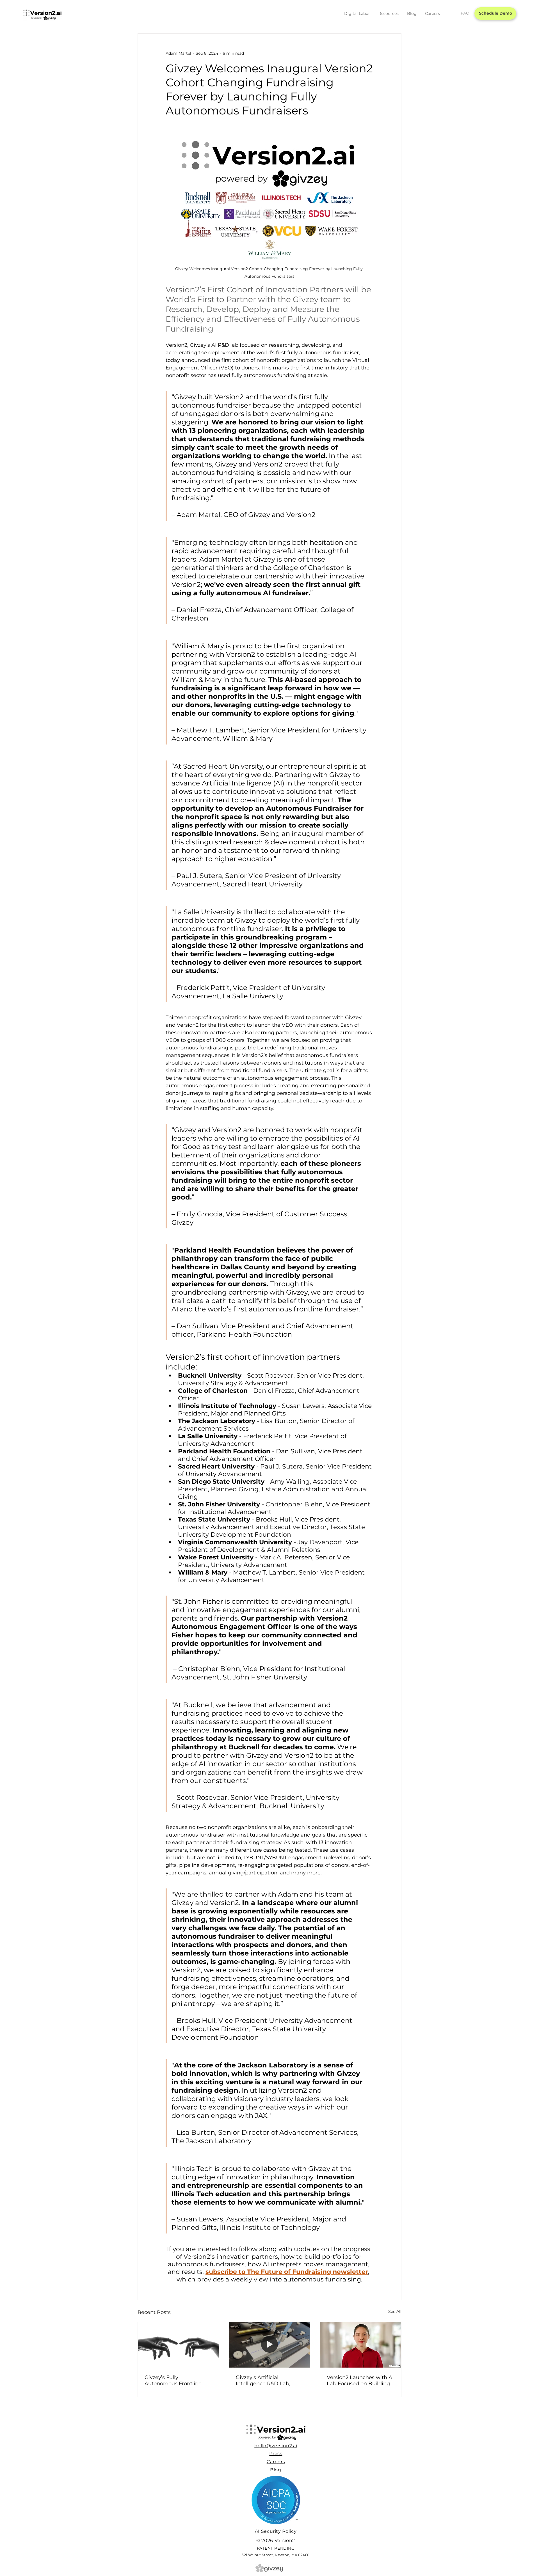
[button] (357, 13)
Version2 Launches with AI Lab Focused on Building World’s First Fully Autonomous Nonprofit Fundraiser (360, 2380)
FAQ (465, 13)
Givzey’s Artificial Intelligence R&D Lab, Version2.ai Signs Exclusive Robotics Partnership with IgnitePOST (269, 2380)
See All (395, 2311)
